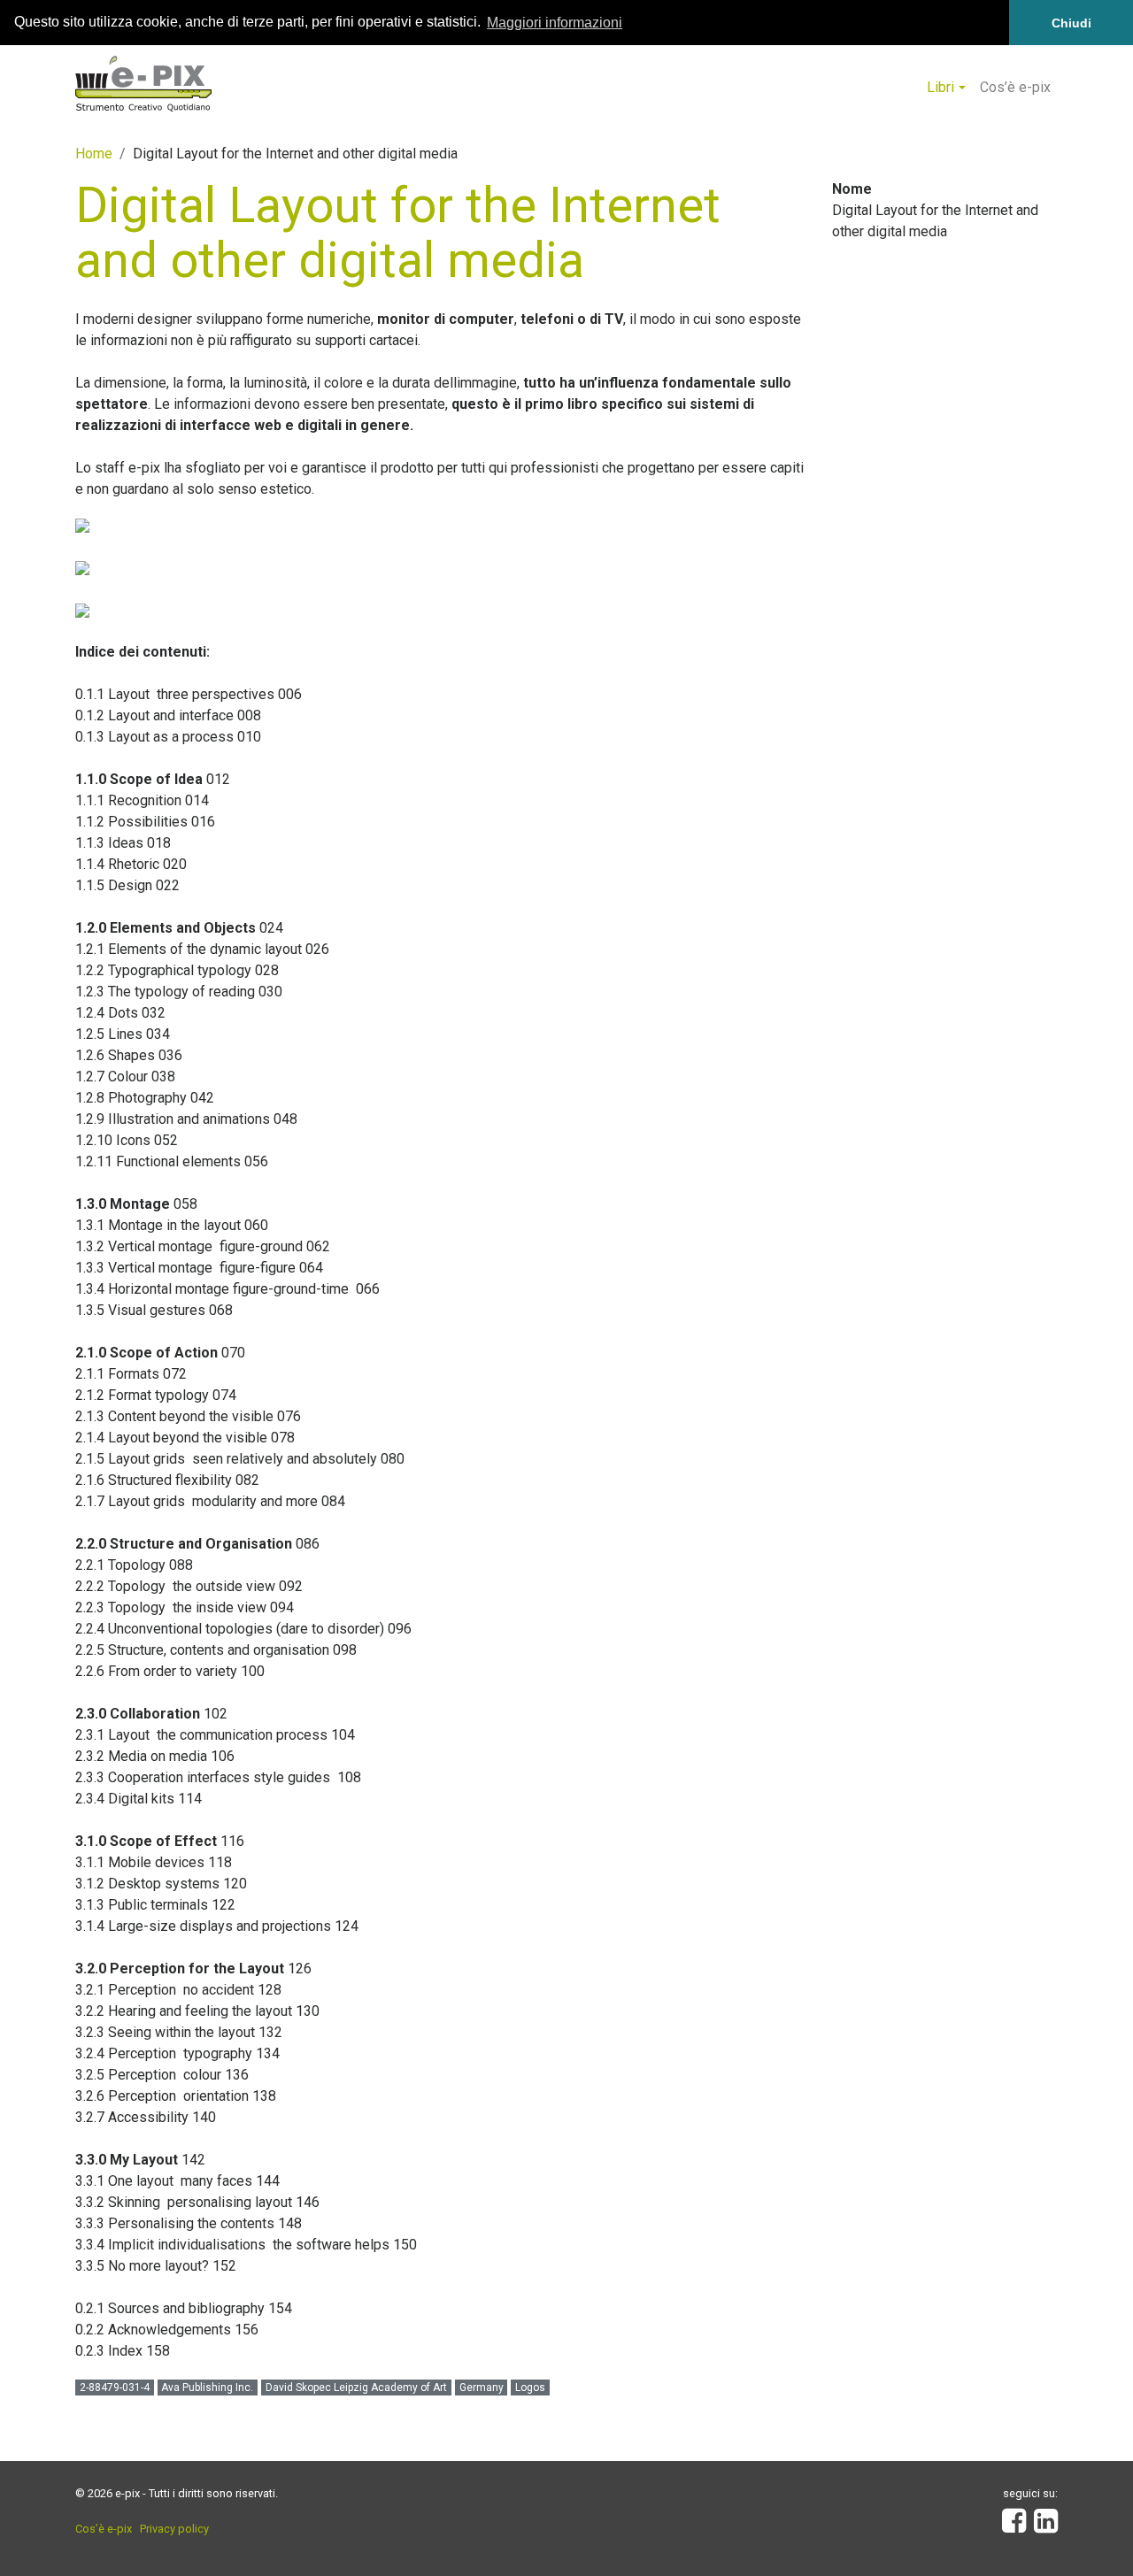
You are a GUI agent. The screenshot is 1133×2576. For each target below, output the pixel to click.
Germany (482, 2388)
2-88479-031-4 (115, 2388)
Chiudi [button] (1071, 23)
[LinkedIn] (1046, 2526)
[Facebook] (1014, 2526)
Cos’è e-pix (1015, 87)
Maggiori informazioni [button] (555, 23)
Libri (940, 87)
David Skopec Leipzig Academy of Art (356, 2388)
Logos (530, 2388)
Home (94, 154)
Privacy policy (174, 2529)
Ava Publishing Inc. (207, 2388)
